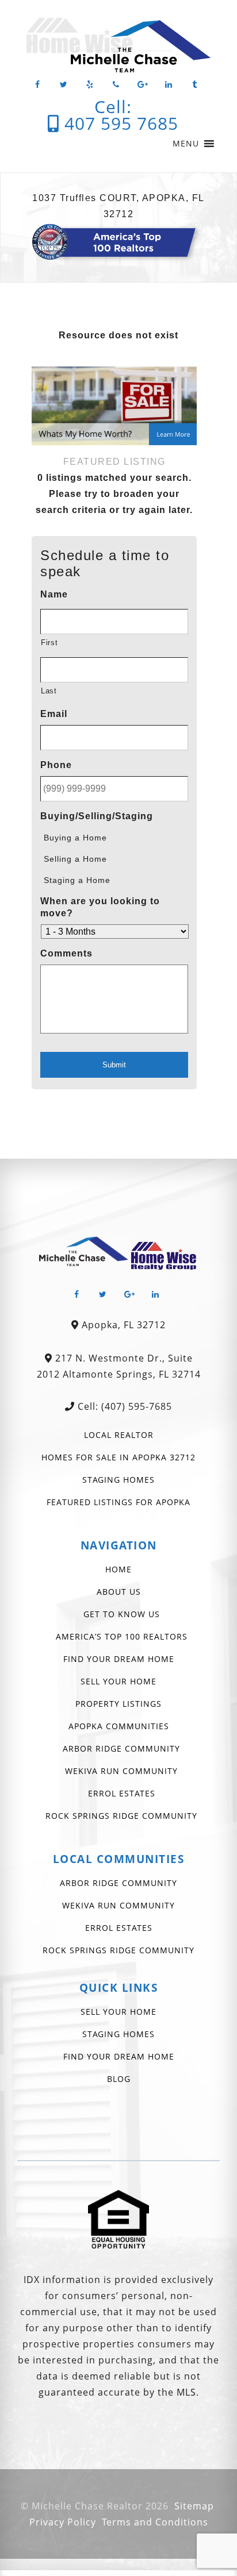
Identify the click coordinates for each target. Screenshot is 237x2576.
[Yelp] (90, 85)
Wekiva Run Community (121, 1771)
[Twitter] (64, 85)
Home (118, 1569)
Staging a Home (77, 880)
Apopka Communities (119, 1726)
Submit (114, 1065)
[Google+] (143, 85)
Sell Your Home (118, 1681)
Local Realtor (119, 1435)
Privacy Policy (63, 2522)
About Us (119, 1592)
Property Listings (118, 1704)
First (49, 643)
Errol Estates (122, 1793)
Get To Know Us (122, 1614)
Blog (119, 2079)
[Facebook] (37, 85)
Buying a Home (75, 838)
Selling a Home (75, 859)
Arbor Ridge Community (121, 1748)
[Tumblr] (195, 85)
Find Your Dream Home (119, 1659)
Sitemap (194, 2506)
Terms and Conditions (155, 2522)
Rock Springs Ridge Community (121, 1816)
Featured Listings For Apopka (118, 1502)
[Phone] (116, 85)
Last (49, 691)
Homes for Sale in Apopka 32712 (118, 1457)
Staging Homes (118, 1480)
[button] (186, 144)
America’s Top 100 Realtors (122, 1636)
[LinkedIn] (169, 85)
